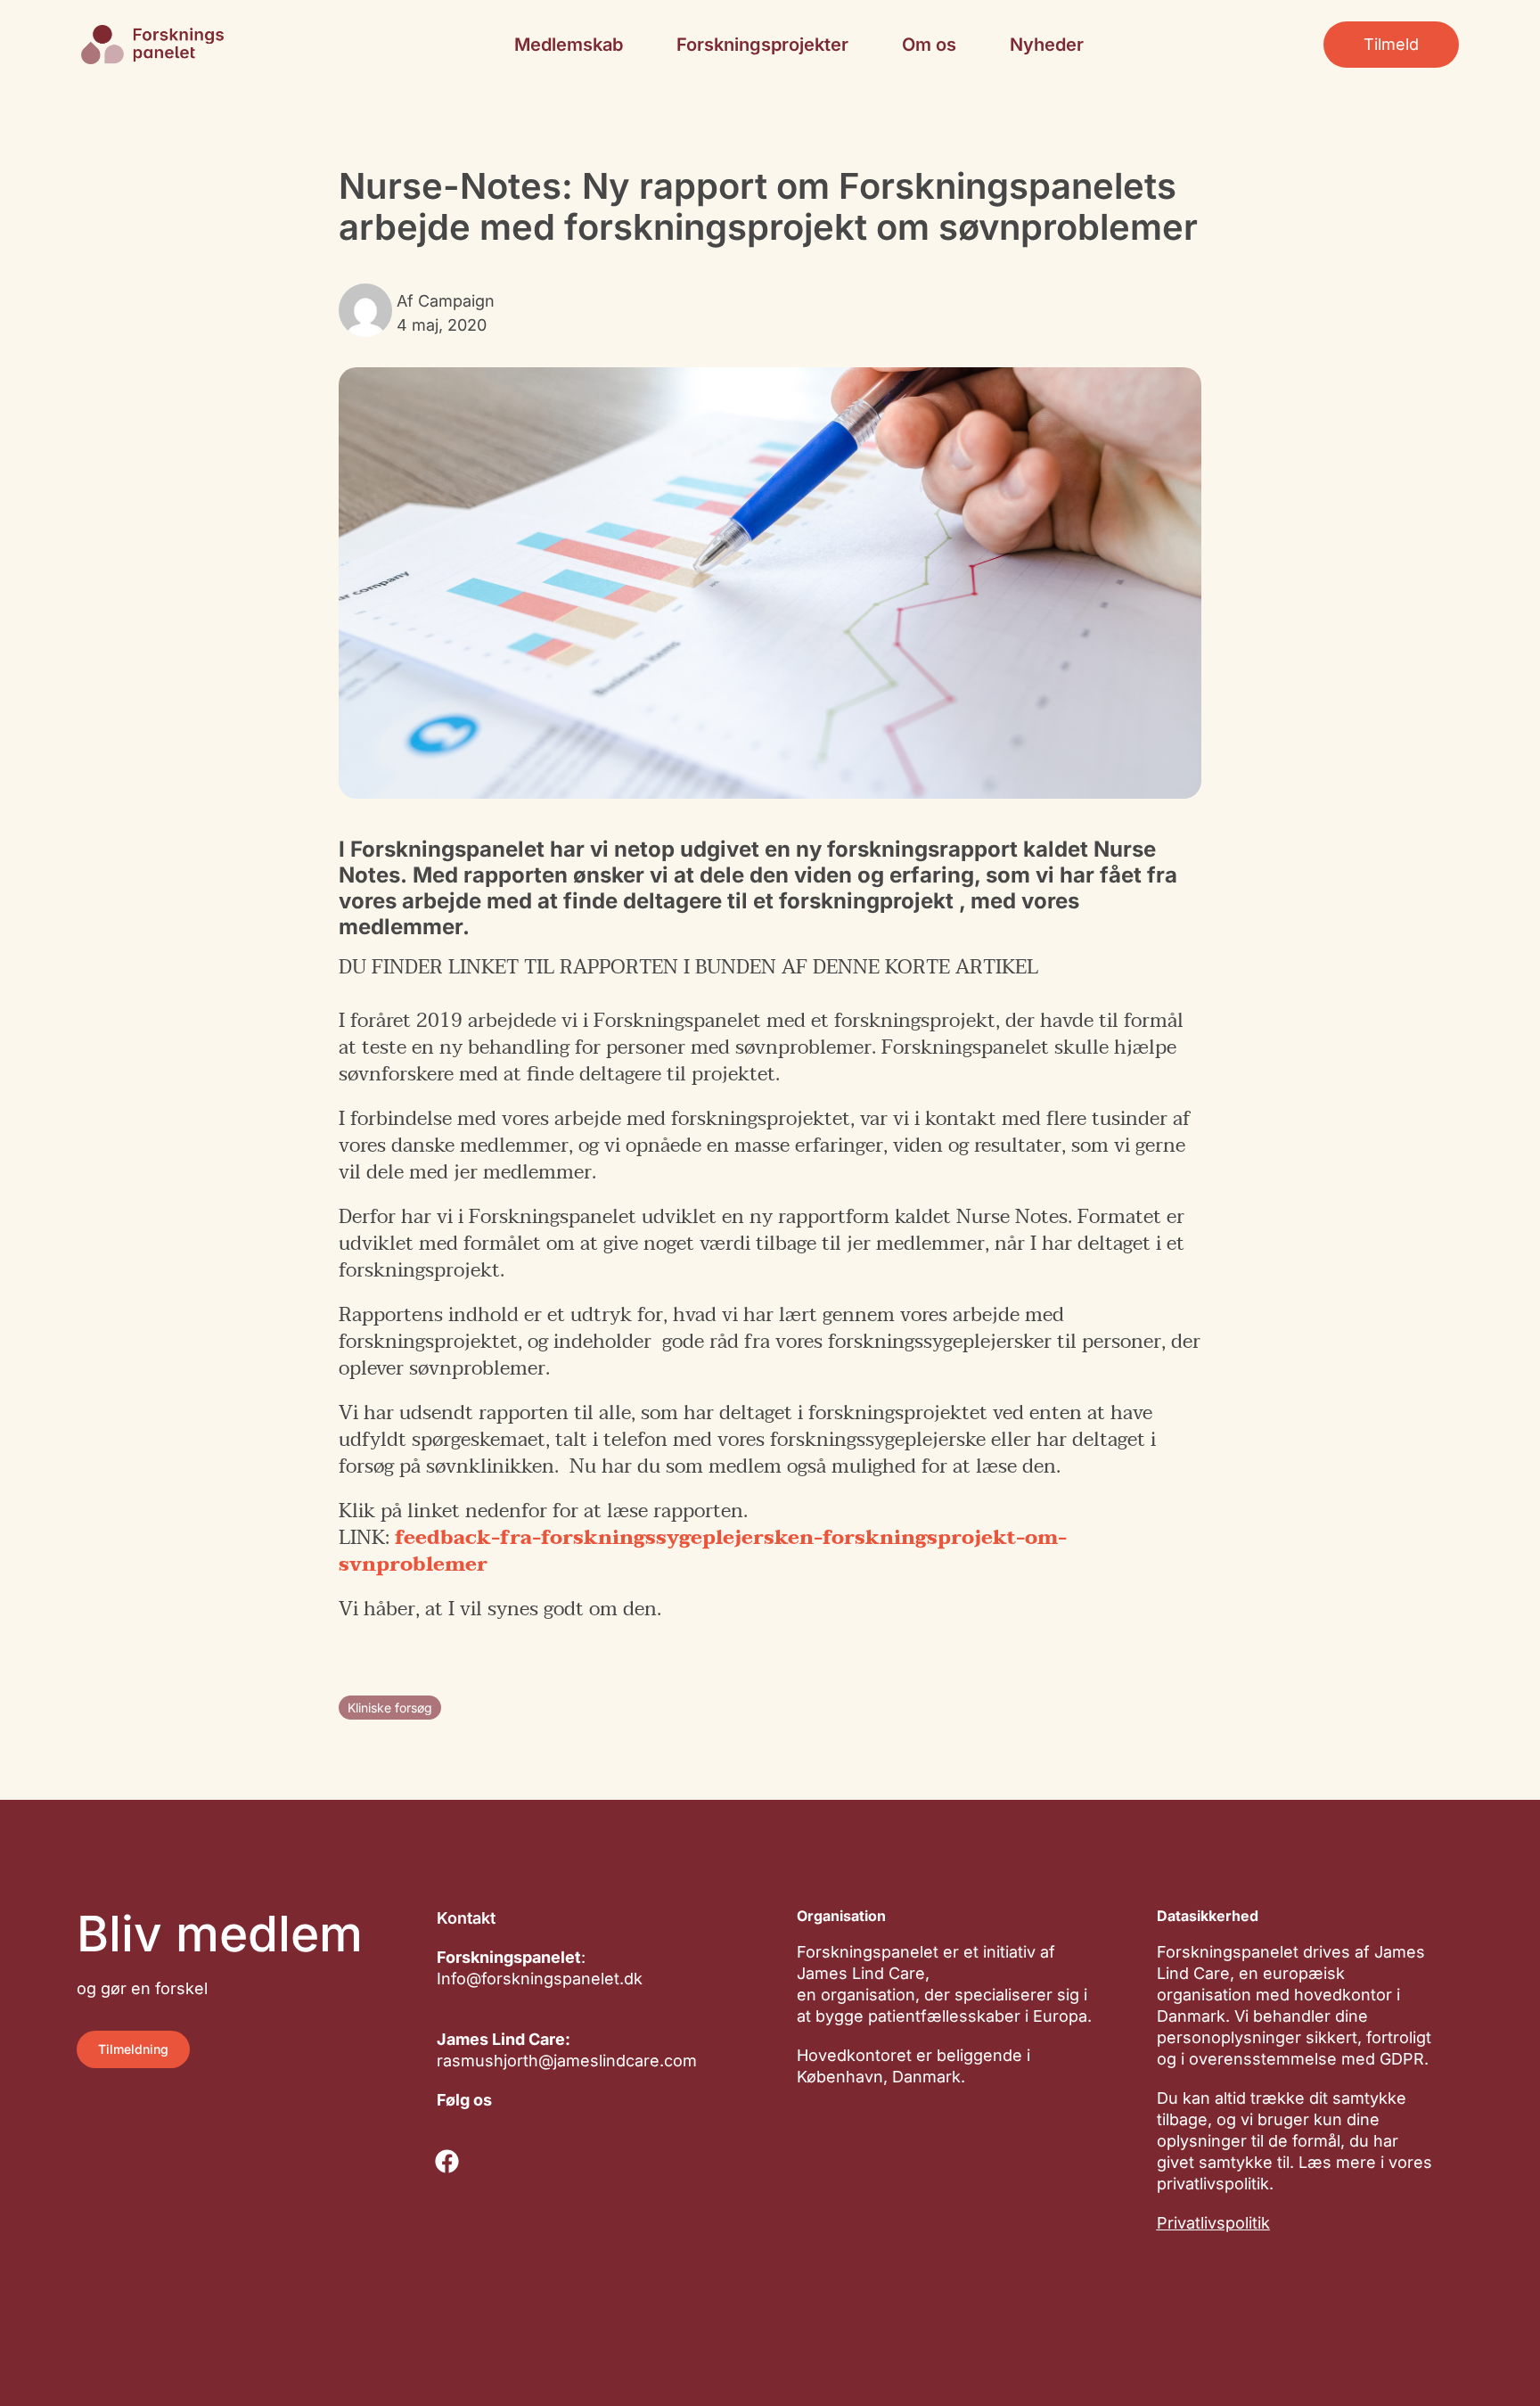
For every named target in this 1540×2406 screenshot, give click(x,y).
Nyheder (1047, 45)
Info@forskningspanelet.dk (540, 1979)
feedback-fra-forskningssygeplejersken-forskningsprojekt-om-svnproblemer (703, 1551)
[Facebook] (447, 2162)
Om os (929, 45)
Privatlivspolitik (1213, 2223)
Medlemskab (569, 45)
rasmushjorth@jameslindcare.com (567, 2061)
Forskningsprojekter (762, 45)
